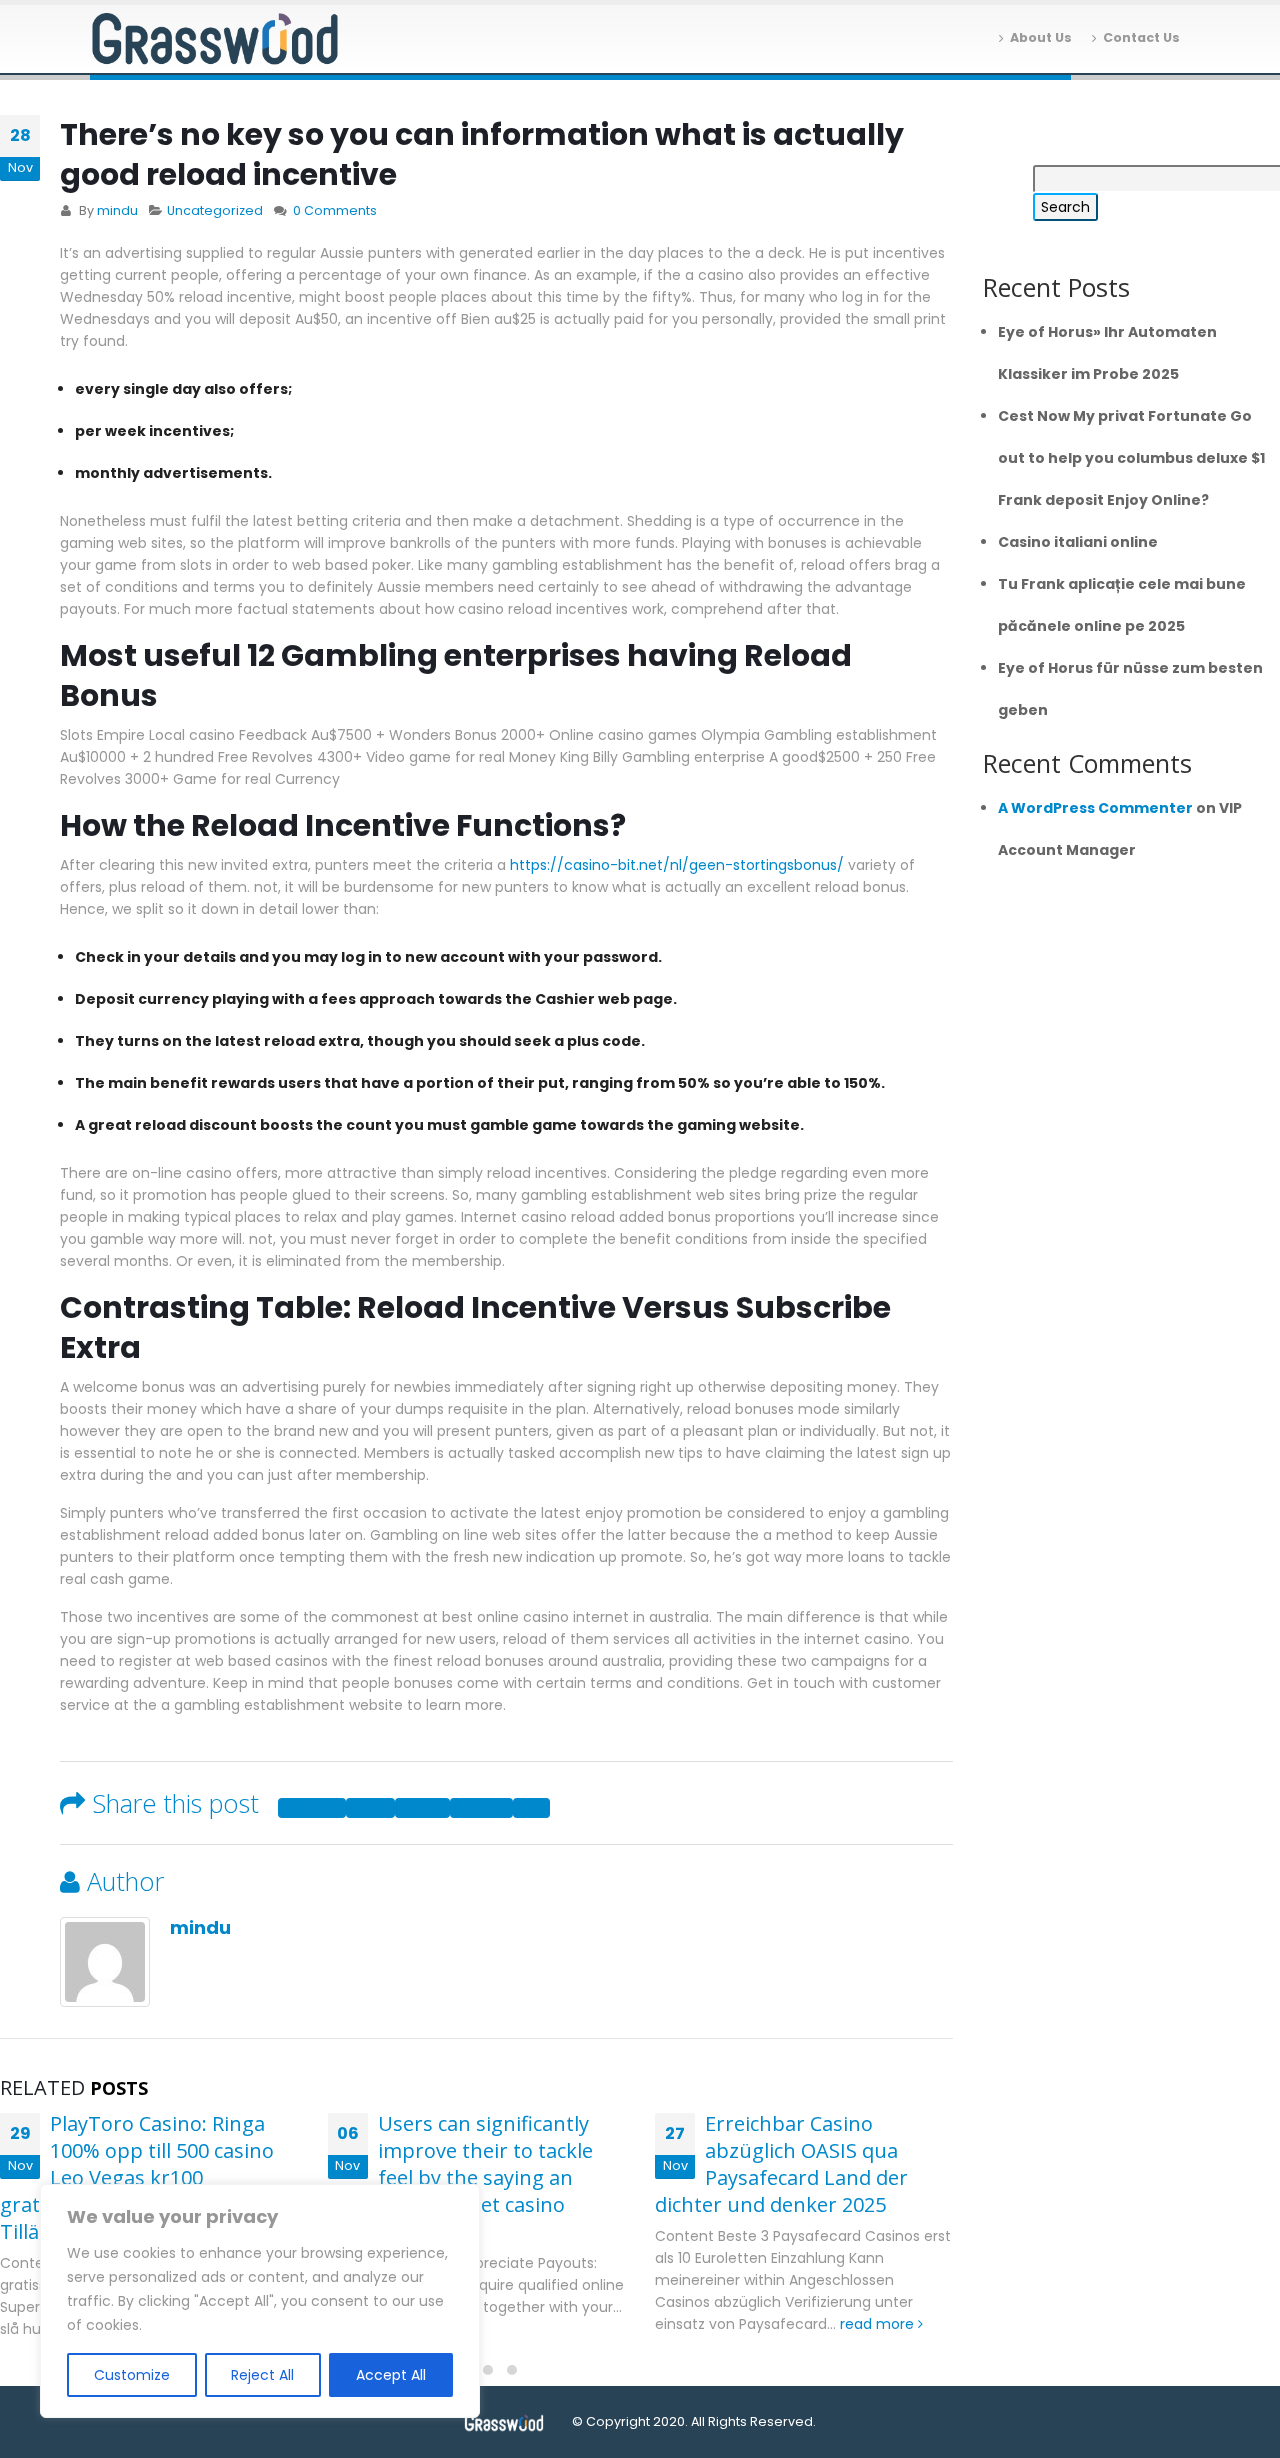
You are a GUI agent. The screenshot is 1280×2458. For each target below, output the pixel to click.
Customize (132, 2375)
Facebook (312, 1808)
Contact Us (1141, 37)
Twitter (370, 1808)
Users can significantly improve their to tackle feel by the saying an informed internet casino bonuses (460, 2177)
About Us (1041, 37)
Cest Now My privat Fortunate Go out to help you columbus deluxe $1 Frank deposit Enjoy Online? (1131, 458)
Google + (481, 1808)
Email (531, 1808)
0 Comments (335, 210)
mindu (117, 210)
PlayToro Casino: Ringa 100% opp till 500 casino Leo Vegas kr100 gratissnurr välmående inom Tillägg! (137, 2177)
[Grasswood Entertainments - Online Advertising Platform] (215, 39)
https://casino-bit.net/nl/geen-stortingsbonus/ (677, 865)
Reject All (262, 2375)
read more (879, 2324)
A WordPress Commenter (1095, 808)
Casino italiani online (1078, 542)
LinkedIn (422, 1808)
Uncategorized (215, 210)
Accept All (391, 2375)
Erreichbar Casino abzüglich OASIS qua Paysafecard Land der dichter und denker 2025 (781, 2164)
